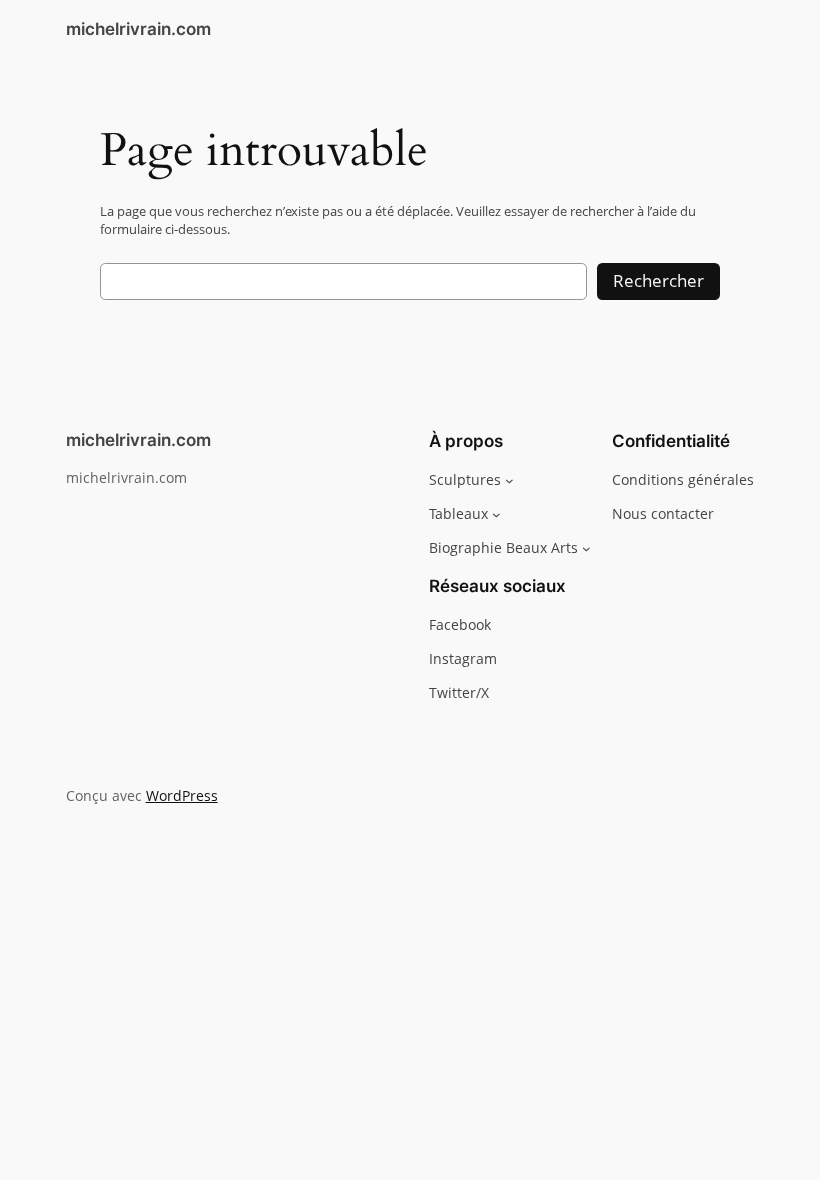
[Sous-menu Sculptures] (509, 479)
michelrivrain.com (138, 29)
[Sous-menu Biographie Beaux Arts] (586, 548)
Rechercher (658, 280)
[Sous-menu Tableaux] (496, 514)
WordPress (182, 795)
